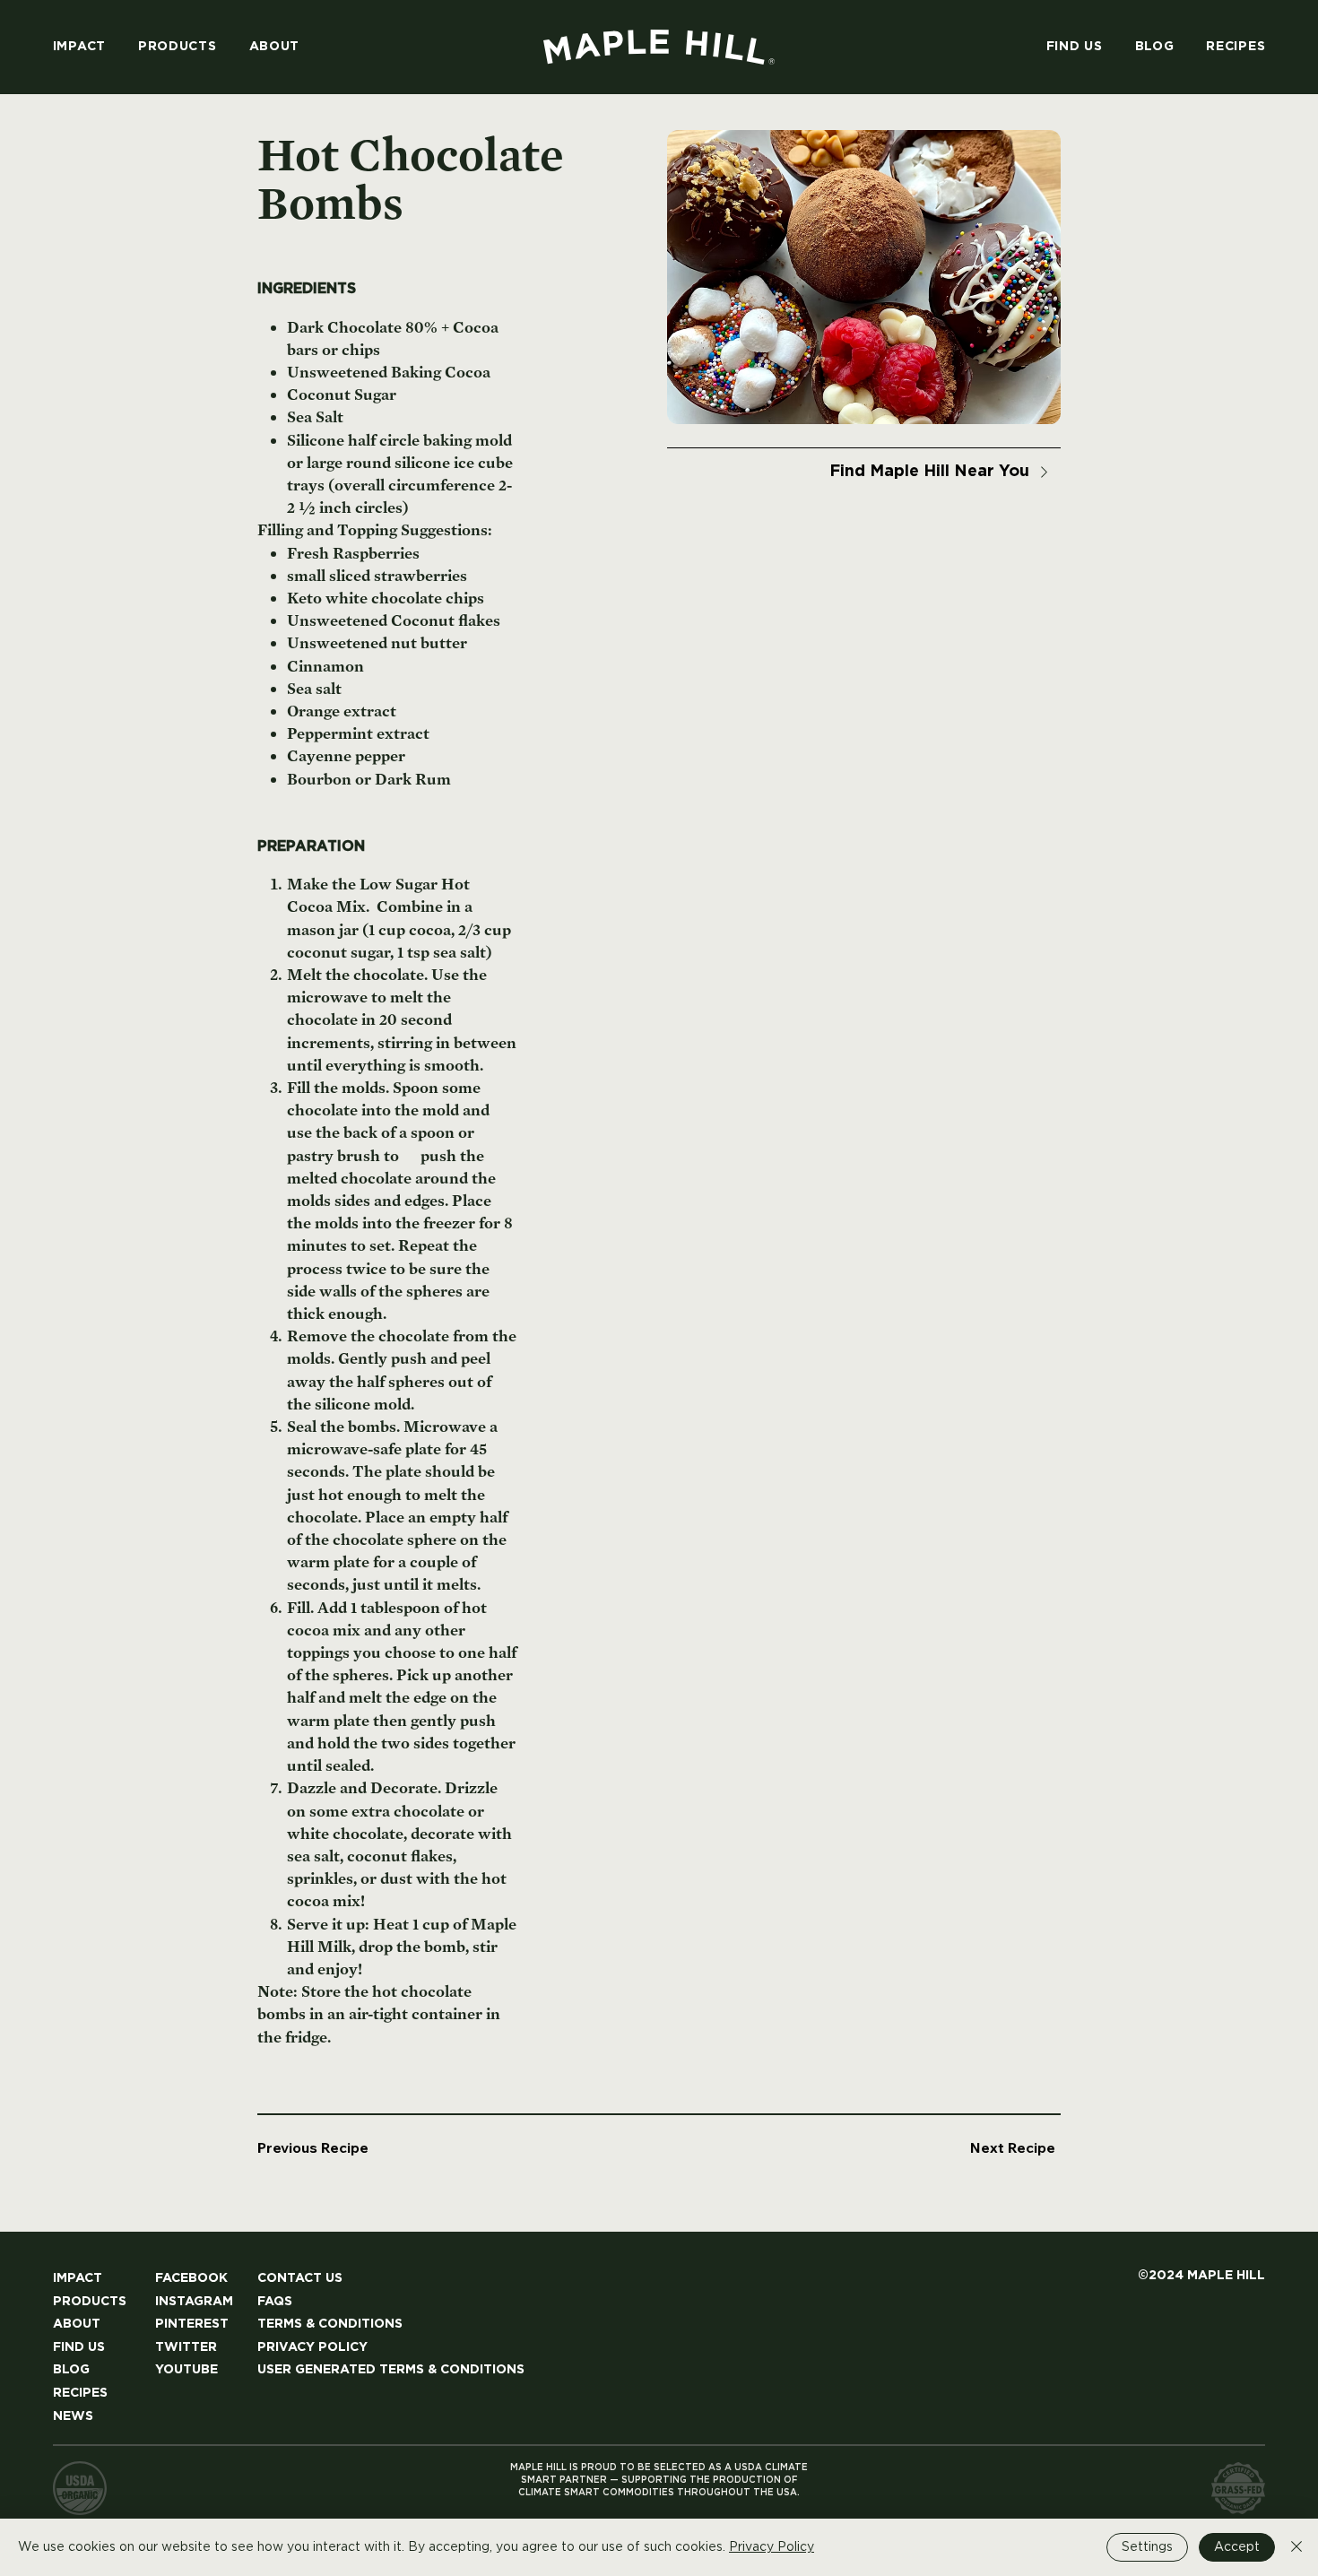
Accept (1237, 2547)
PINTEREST (192, 2324)
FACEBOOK (191, 2278)
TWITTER (186, 2347)
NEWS (73, 2416)
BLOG (71, 2370)
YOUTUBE (186, 2370)
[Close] (1296, 2547)
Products (90, 2302)
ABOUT (77, 2324)
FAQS (275, 2302)
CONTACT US (300, 2278)
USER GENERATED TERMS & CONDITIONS (391, 2370)
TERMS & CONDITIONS (330, 2324)
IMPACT (78, 2278)
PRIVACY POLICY (312, 2347)
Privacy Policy (772, 2547)
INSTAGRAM (194, 2302)
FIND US (79, 2347)
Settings (1147, 2547)
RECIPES (80, 2393)
